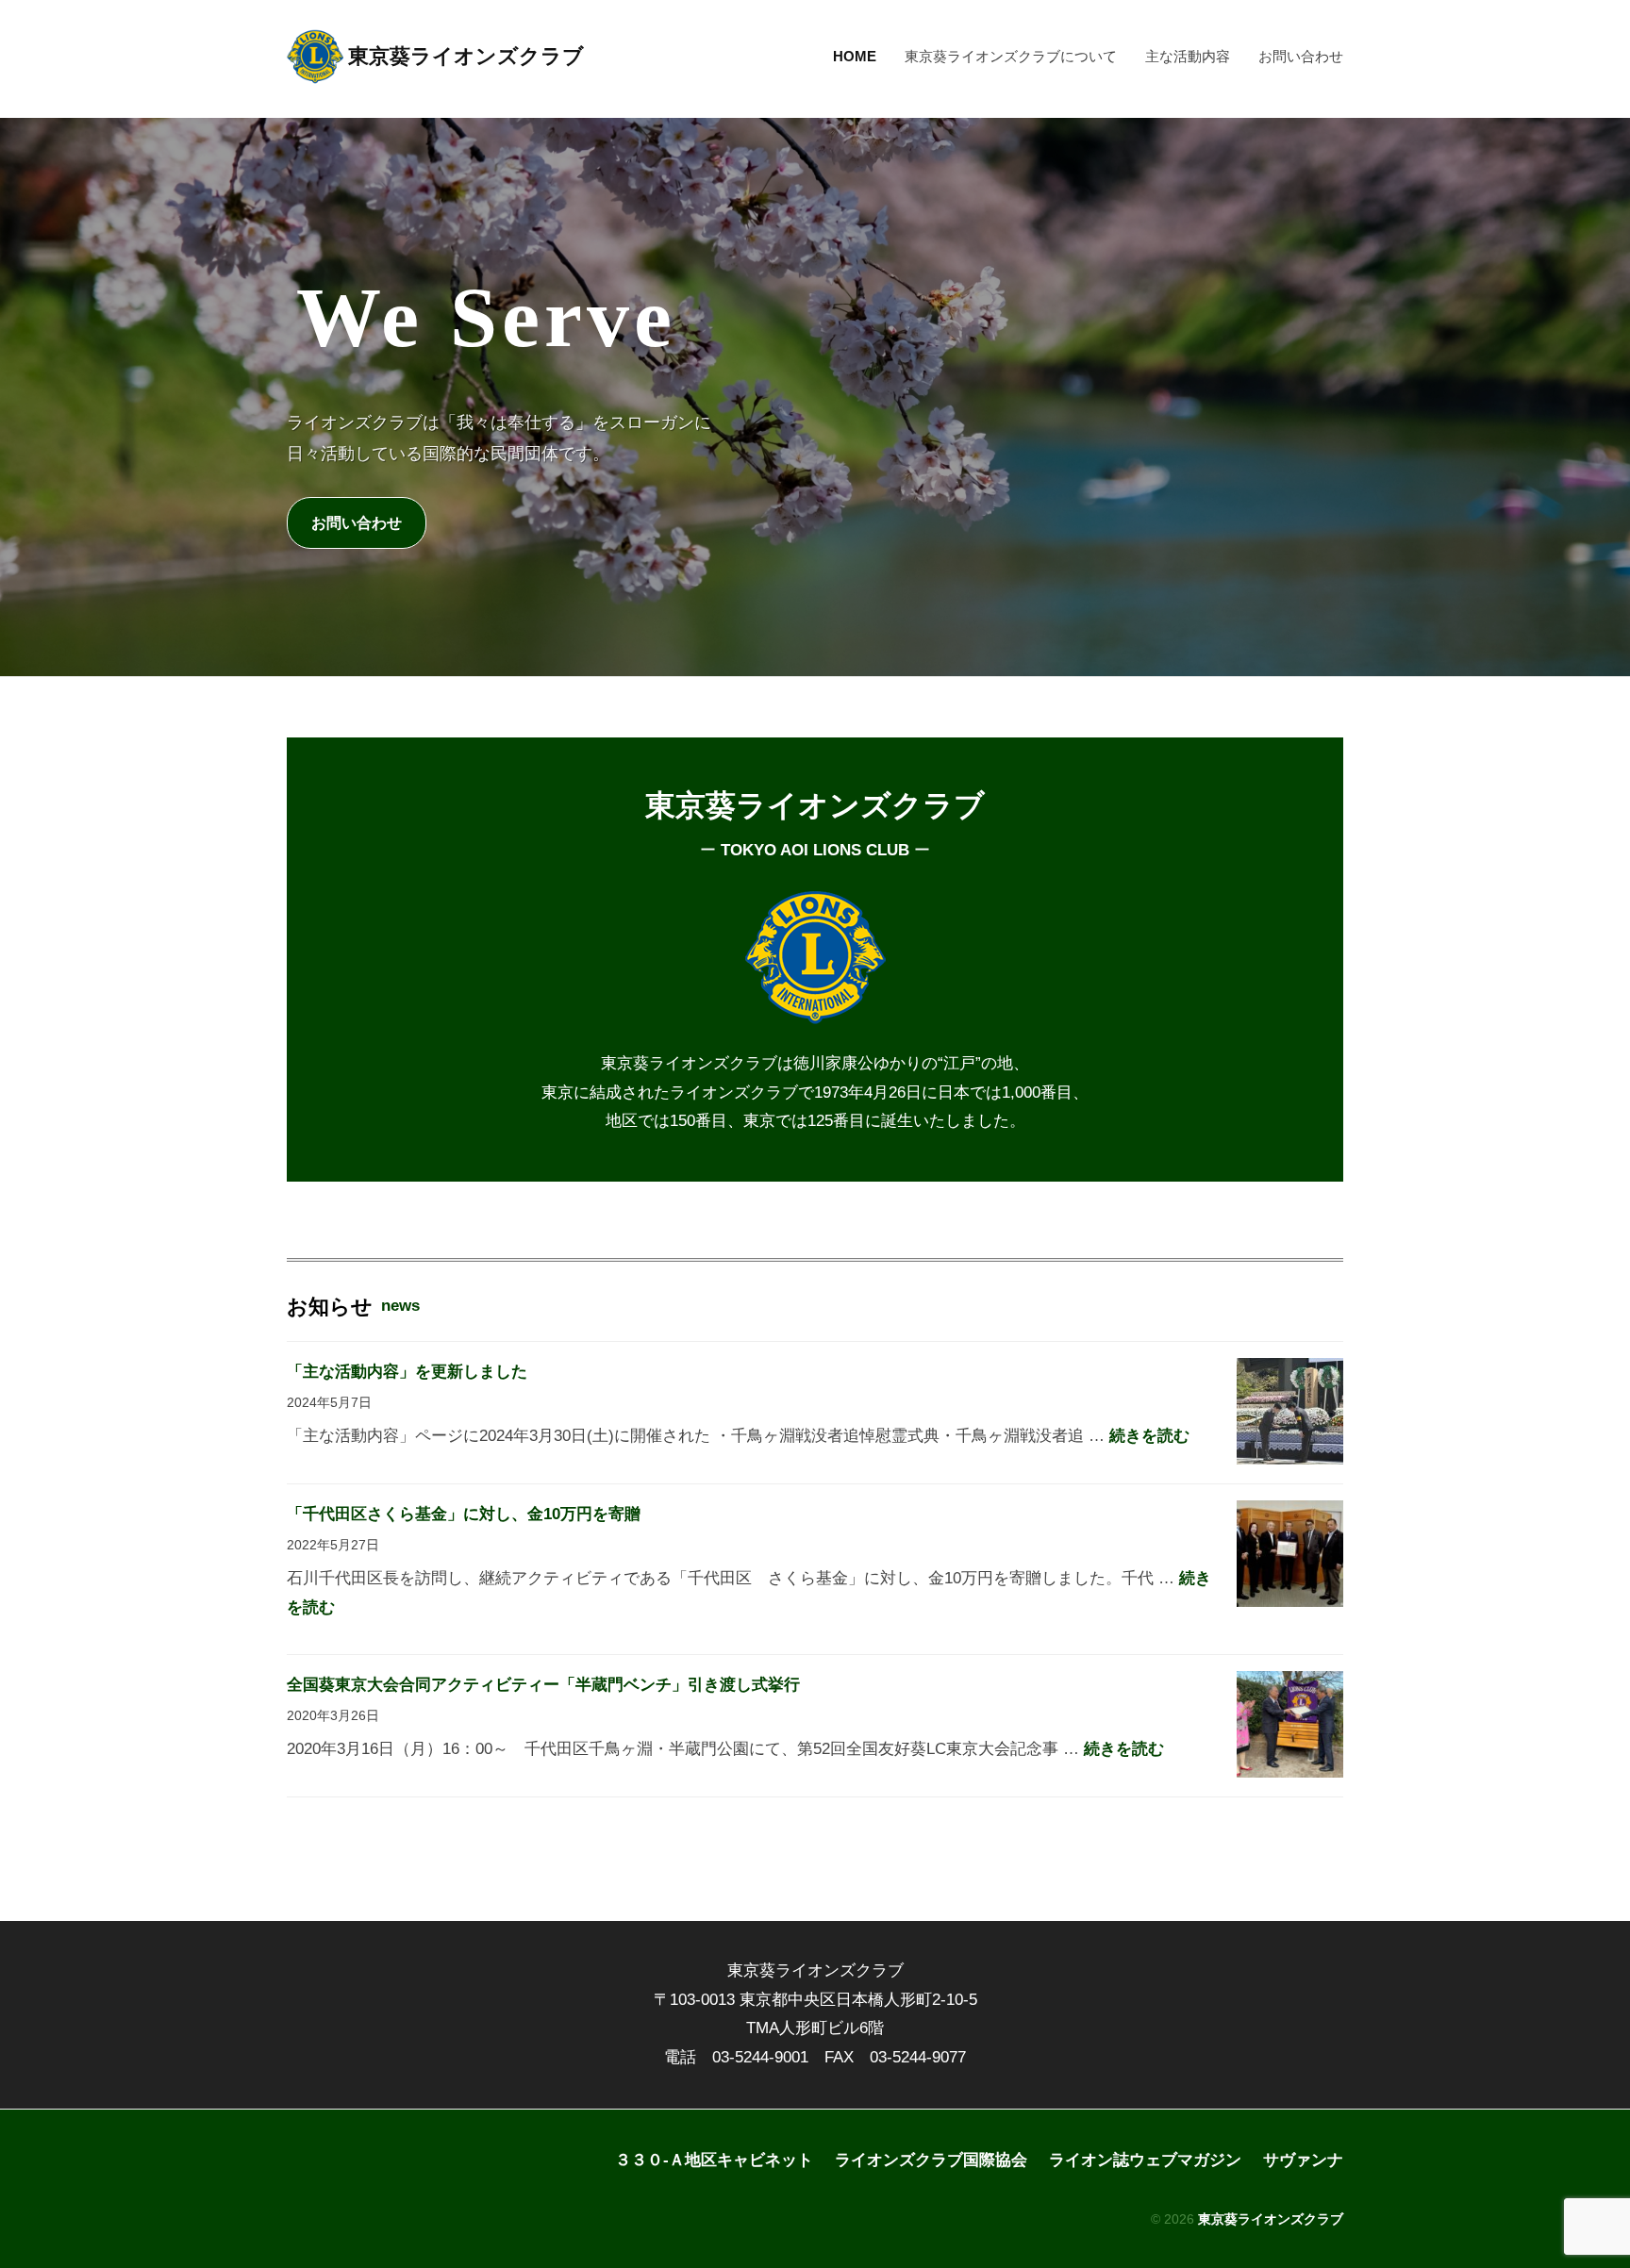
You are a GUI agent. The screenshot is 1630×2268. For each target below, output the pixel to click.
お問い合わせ (1301, 56)
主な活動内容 (1188, 56)
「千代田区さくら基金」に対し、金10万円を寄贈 (464, 1514)
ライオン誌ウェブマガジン (1145, 2160)
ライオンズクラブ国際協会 (931, 2160)
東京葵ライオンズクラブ (466, 56)
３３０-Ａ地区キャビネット (714, 2160)
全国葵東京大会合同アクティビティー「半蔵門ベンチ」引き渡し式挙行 (543, 1685)
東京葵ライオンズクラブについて (1011, 56)
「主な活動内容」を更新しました (407, 1372)
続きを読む (1149, 1436)
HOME (855, 56)
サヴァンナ (1303, 2160)
